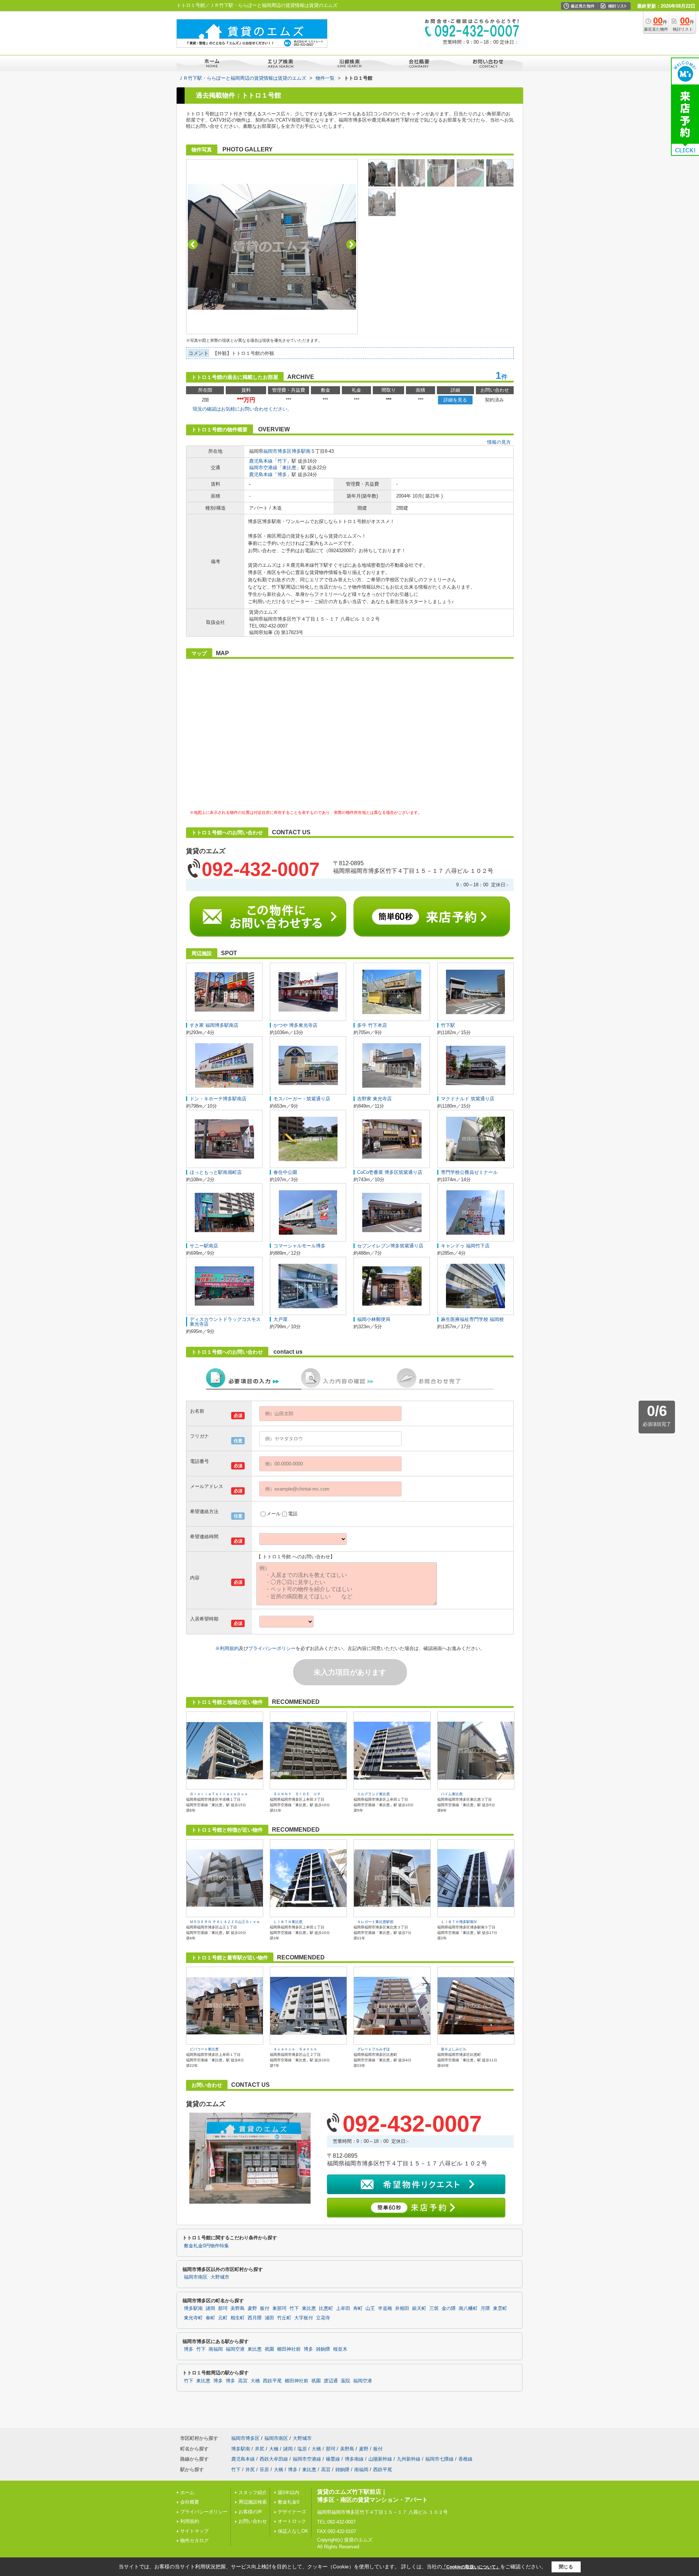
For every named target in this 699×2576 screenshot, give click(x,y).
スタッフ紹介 (253, 2492)
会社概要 (190, 2502)
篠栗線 (333, 2459)
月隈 (485, 2308)
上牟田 (343, 2308)
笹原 (264, 2470)
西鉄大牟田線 (274, 2459)
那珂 (223, 2308)
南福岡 (216, 2349)
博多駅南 (301, 451)
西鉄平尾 (272, 2381)
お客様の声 (250, 2512)
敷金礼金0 (289, 2502)
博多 (282, 474)
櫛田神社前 (289, 2349)
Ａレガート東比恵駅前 (375, 1922)
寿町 (358, 2308)
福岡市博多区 (277, 451)
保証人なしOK (293, 2531)
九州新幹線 (409, 2459)
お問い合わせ (253, 2521)
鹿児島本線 (261, 461)
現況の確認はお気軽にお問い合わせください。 (242, 409)
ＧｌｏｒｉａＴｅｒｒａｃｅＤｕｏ (219, 1794)
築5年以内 (289, 2492)
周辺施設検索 (253, 2502)
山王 (370, 2308)
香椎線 (465, 2459)
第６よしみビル (454, 2049)
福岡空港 (235, 2349)
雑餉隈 (323, 2349)
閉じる (566, 2567)
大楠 (274, 2449)
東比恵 (289, 468)
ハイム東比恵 (452, 1794)
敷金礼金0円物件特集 (206, 2246)
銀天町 (419, 2308)
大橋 (255, 2381)
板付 (265, 2308)
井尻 (260, 2449)
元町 (223, 2318)
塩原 (302, 2449)
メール (274, 1514)
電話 (293, 1514)
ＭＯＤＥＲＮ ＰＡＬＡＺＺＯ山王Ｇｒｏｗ (225, 1922)
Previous (193, 244)
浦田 (269, 2318)
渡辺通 (331, 2381)
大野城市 (220, 2277)
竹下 (282, 461)
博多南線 (354, 2459)
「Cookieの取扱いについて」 (471, 2567)
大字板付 (304, 2318)
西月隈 (255, 2318)
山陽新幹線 (380, 2459)
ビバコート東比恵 (204, 2049)
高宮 (243, 2381)
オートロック (292, 2521)
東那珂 (279, 2308)
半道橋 (385, 2308)
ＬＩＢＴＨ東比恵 (288, 1922)
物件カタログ (194, 2541)
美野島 (238, 2308)
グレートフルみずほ (374, 2049)
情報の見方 (499, 442)
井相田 (402, 2308)
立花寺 (323, 2318)
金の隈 (449, 2308)
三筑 (434, 2308)
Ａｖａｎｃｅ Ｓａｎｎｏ (295, 2049)
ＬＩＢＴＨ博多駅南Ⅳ (459, 1922)
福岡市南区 (196, 2277)
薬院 (345, 2381)
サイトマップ (194, 2531)
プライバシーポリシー (272, 1648)
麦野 (252, 2308)
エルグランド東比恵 (374, 1794)
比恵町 (326, 2308)
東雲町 (500, 2308)
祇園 (269, 2349)
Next (351, 244)
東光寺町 (193, 2318)
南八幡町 (468, 2308)
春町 (210, 2318)
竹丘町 (284, 2318)
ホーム (187, 2492)
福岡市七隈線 (439, 2459)
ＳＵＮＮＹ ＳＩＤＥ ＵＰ (297, 1794)
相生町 (238, 2318)
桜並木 (340, 2349)
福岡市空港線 (263, 468)
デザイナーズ (292, 2512)
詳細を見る (455, 400)
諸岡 (210, 2308)
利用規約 (229, 1648)
